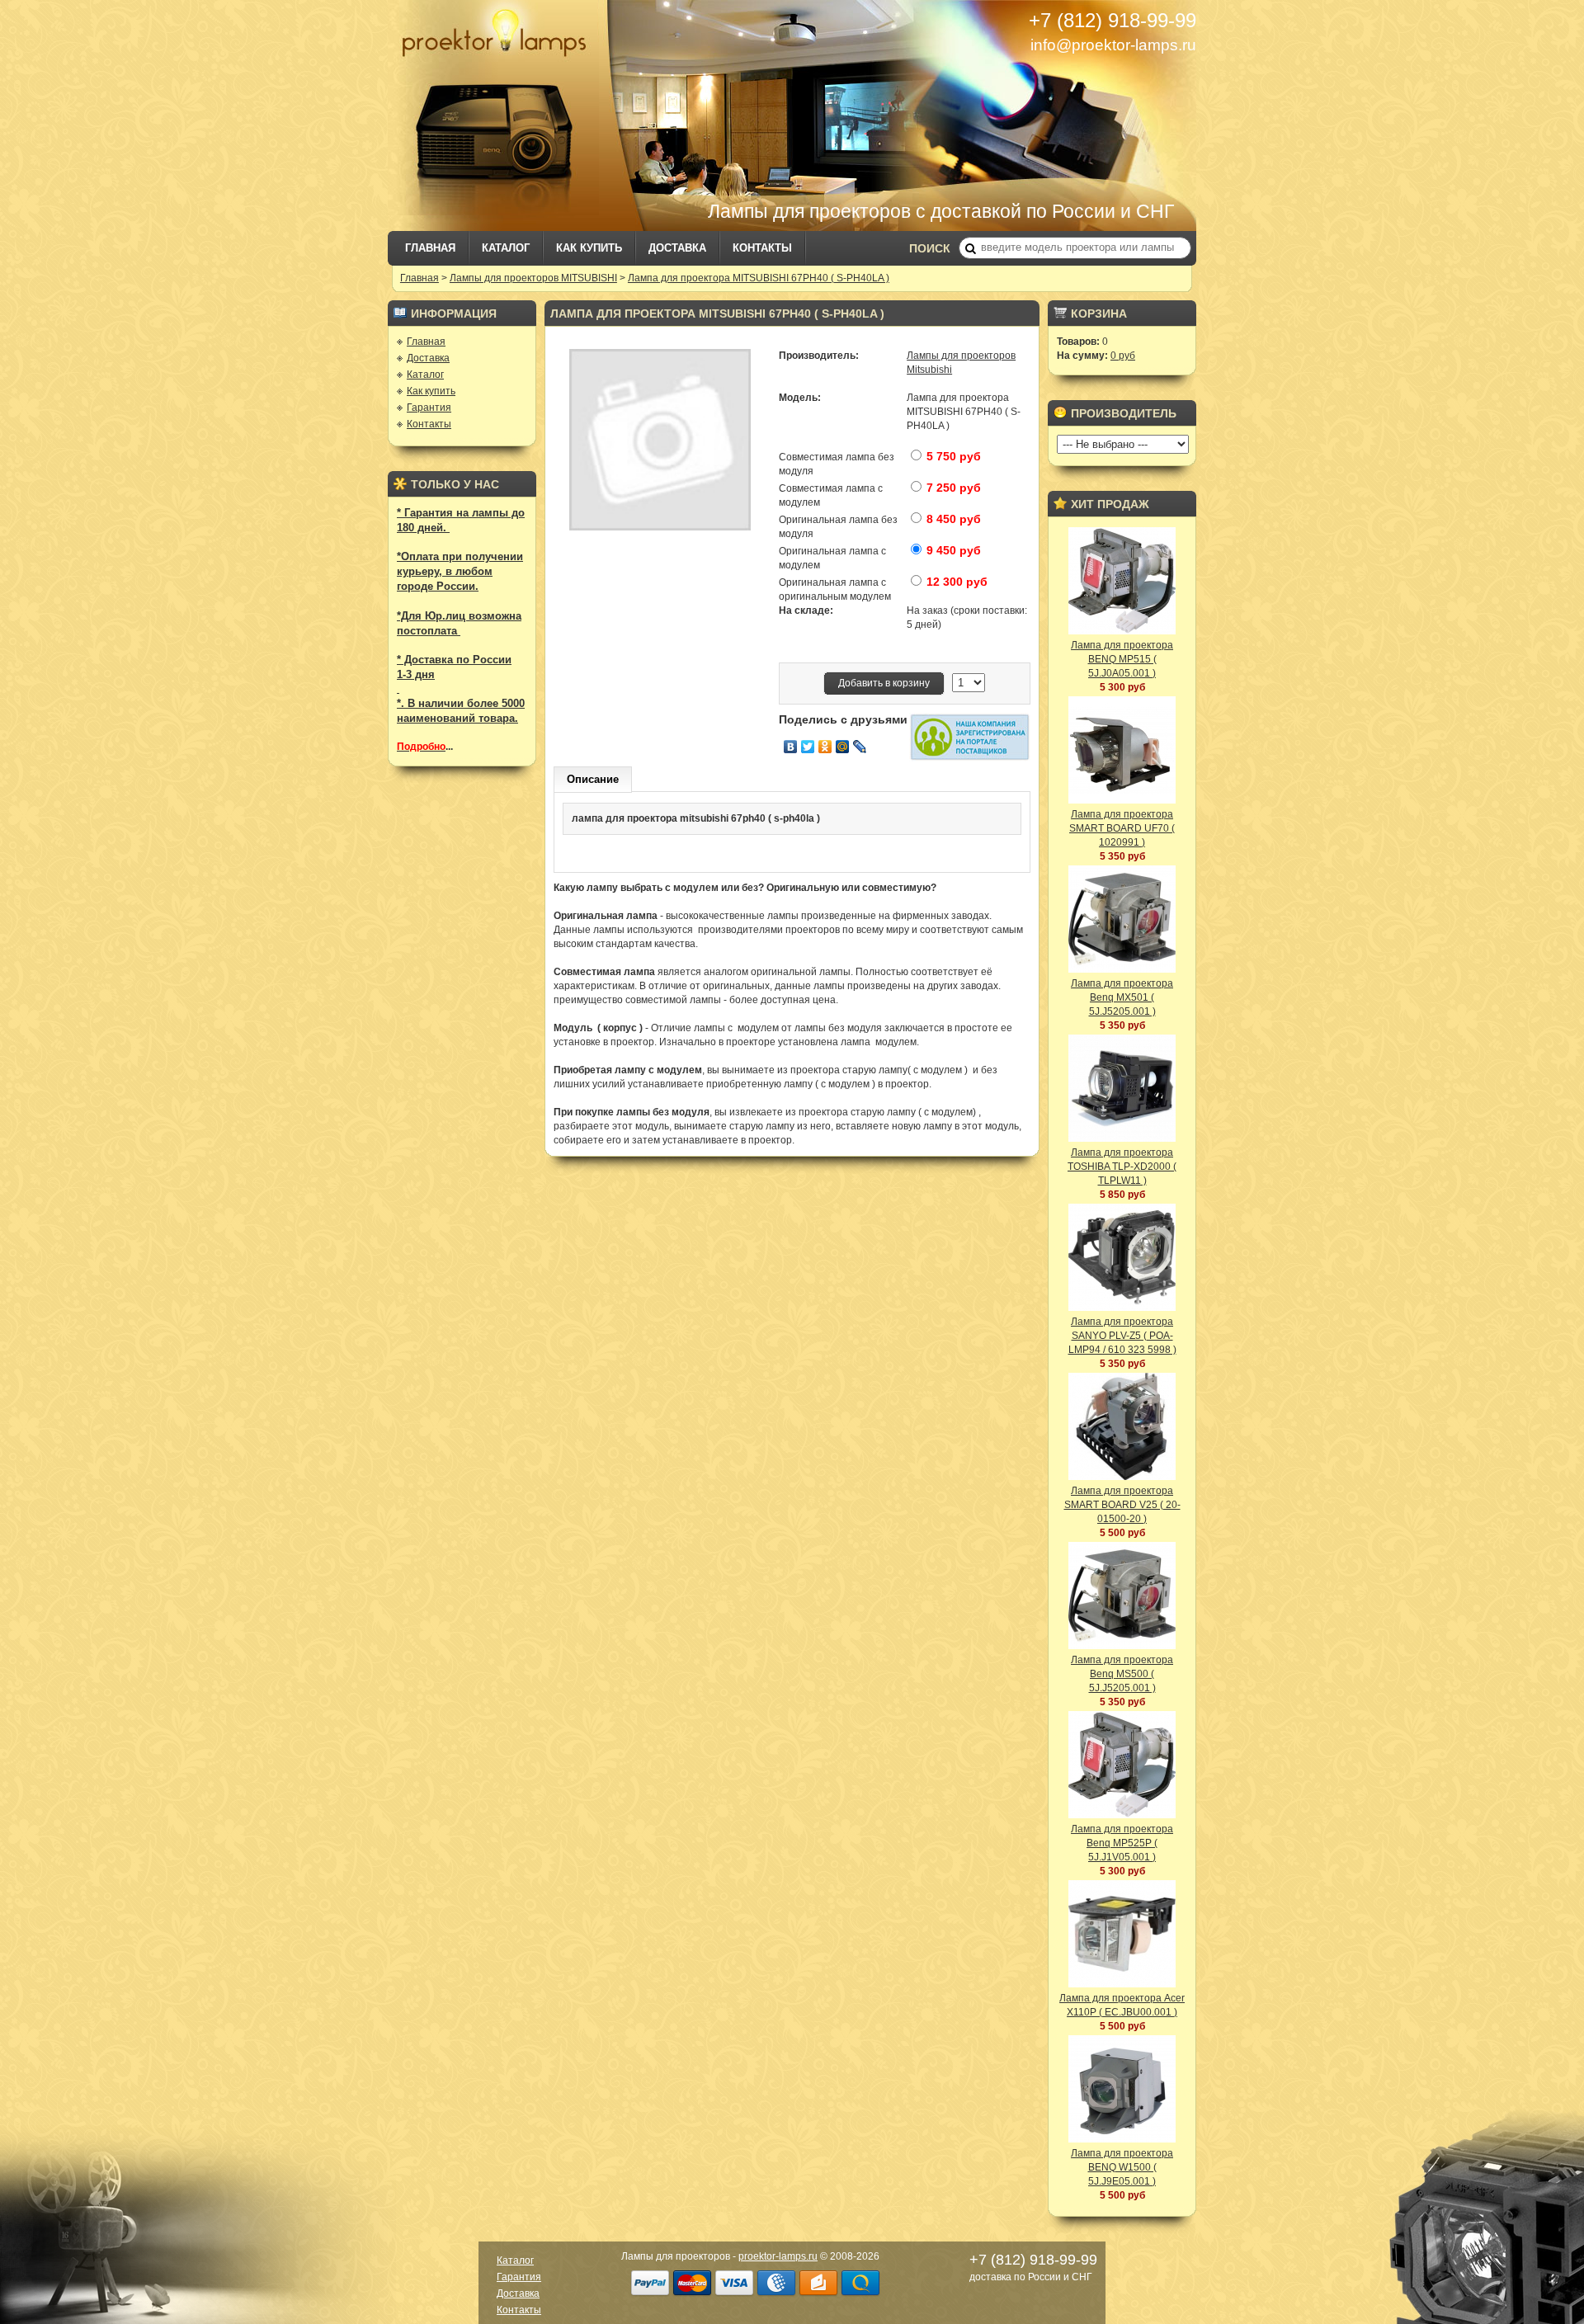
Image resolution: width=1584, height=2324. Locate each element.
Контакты (762, 248)
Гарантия (429, 408)
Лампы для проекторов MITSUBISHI (533, 278)
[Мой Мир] (843, 747)
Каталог (506, 248)
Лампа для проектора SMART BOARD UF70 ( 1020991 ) (1122, 828)
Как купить (589, 248)
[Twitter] (808, 747)
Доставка (677, 248)
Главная (430, 248)
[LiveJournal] (860, 747)
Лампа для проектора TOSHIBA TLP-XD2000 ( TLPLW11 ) (1122, 1167)
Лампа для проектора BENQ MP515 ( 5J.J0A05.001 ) (1122, 659)
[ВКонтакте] (791, 747)
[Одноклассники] (825, 747)
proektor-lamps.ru (778, 2256)
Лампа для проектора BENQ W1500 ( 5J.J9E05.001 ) (1122, 2167)
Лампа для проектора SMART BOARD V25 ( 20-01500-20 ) (1122, 1505)
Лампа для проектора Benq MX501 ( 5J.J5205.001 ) (1122, 997)
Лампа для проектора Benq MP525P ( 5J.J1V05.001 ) (1122, 1843)
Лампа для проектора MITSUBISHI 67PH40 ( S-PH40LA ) (759, 278)
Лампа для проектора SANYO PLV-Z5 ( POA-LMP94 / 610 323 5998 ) (1122, 1336)
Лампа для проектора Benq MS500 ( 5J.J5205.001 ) (1122, 1674)
